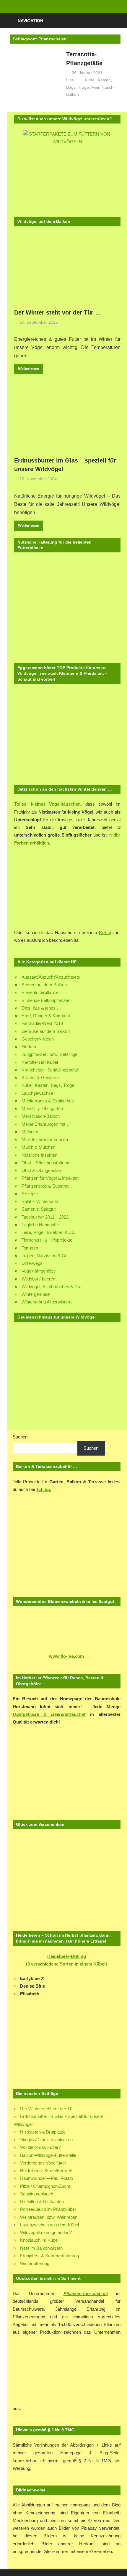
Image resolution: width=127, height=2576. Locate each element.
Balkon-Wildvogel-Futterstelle (48, 2155)
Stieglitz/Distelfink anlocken (46, 2140)
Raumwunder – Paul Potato (47, 2178)
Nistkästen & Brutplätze (43, 2132)
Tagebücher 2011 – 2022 (45, 1217)
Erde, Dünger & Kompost (46, 1016)
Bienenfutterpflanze (40, 992)
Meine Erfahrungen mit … (46, 1124)
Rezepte (30, 1194)
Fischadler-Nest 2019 (42, 1023)
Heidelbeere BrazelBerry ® (46, 2171)
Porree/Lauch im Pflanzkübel (48, 2209)
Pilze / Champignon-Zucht (45, 2186)
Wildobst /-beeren (38, 1279)
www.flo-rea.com (66, 1656)
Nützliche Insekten (39, 1155)
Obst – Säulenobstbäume (46, 1163)
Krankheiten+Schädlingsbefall (50, 1070)
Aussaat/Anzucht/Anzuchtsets (51, 977)
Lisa (70, 80)
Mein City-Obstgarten (42, 1108)
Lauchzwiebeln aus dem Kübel (49, 2225)
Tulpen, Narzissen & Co (44, 1256)
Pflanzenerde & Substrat (45, 1186)
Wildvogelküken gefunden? (46, 2232)
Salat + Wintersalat (40, 1201)
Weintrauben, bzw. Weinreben (49, 2217)
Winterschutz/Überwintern (47, 1302)
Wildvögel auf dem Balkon (44, 221)
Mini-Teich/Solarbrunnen (45, 1139)
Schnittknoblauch (37, 2194)
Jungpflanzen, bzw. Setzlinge (49, 1054)
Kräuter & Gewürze (40, 1078)
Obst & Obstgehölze (41, 1170)
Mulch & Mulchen (38, 1147)
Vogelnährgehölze (39, 1271)
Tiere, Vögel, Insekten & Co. (48, 1232)
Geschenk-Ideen (38, 1039)
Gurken (29, 1047)
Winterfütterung (35, 2263)
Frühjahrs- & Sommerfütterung (49, 2256)
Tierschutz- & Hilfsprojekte (47, 1240)
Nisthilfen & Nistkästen (42, 2201)
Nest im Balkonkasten (41, 2248)
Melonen (30, 1132)
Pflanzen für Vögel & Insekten (50, 1178)
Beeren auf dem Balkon (44, 985)
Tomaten (30, 1248)
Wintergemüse (36, 1294)
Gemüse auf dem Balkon (46, 1031)
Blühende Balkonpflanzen (46, 1000)
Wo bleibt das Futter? (40, 2147)
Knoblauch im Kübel (39, 2240)
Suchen (20, 1437)
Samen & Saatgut (39, 1209)
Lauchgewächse (37, 1093)
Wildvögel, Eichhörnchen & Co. (51, 1287)
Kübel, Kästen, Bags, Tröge (48, 1085)
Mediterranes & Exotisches (48, 1101)
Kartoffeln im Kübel (40, 1062)
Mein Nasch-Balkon (41, 1116)
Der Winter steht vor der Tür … (58, 312)
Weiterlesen (29, 369)
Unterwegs (32, 1263)
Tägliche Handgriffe (40, 1225)
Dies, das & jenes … (41, 1008)
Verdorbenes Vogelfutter (43, 2163)
